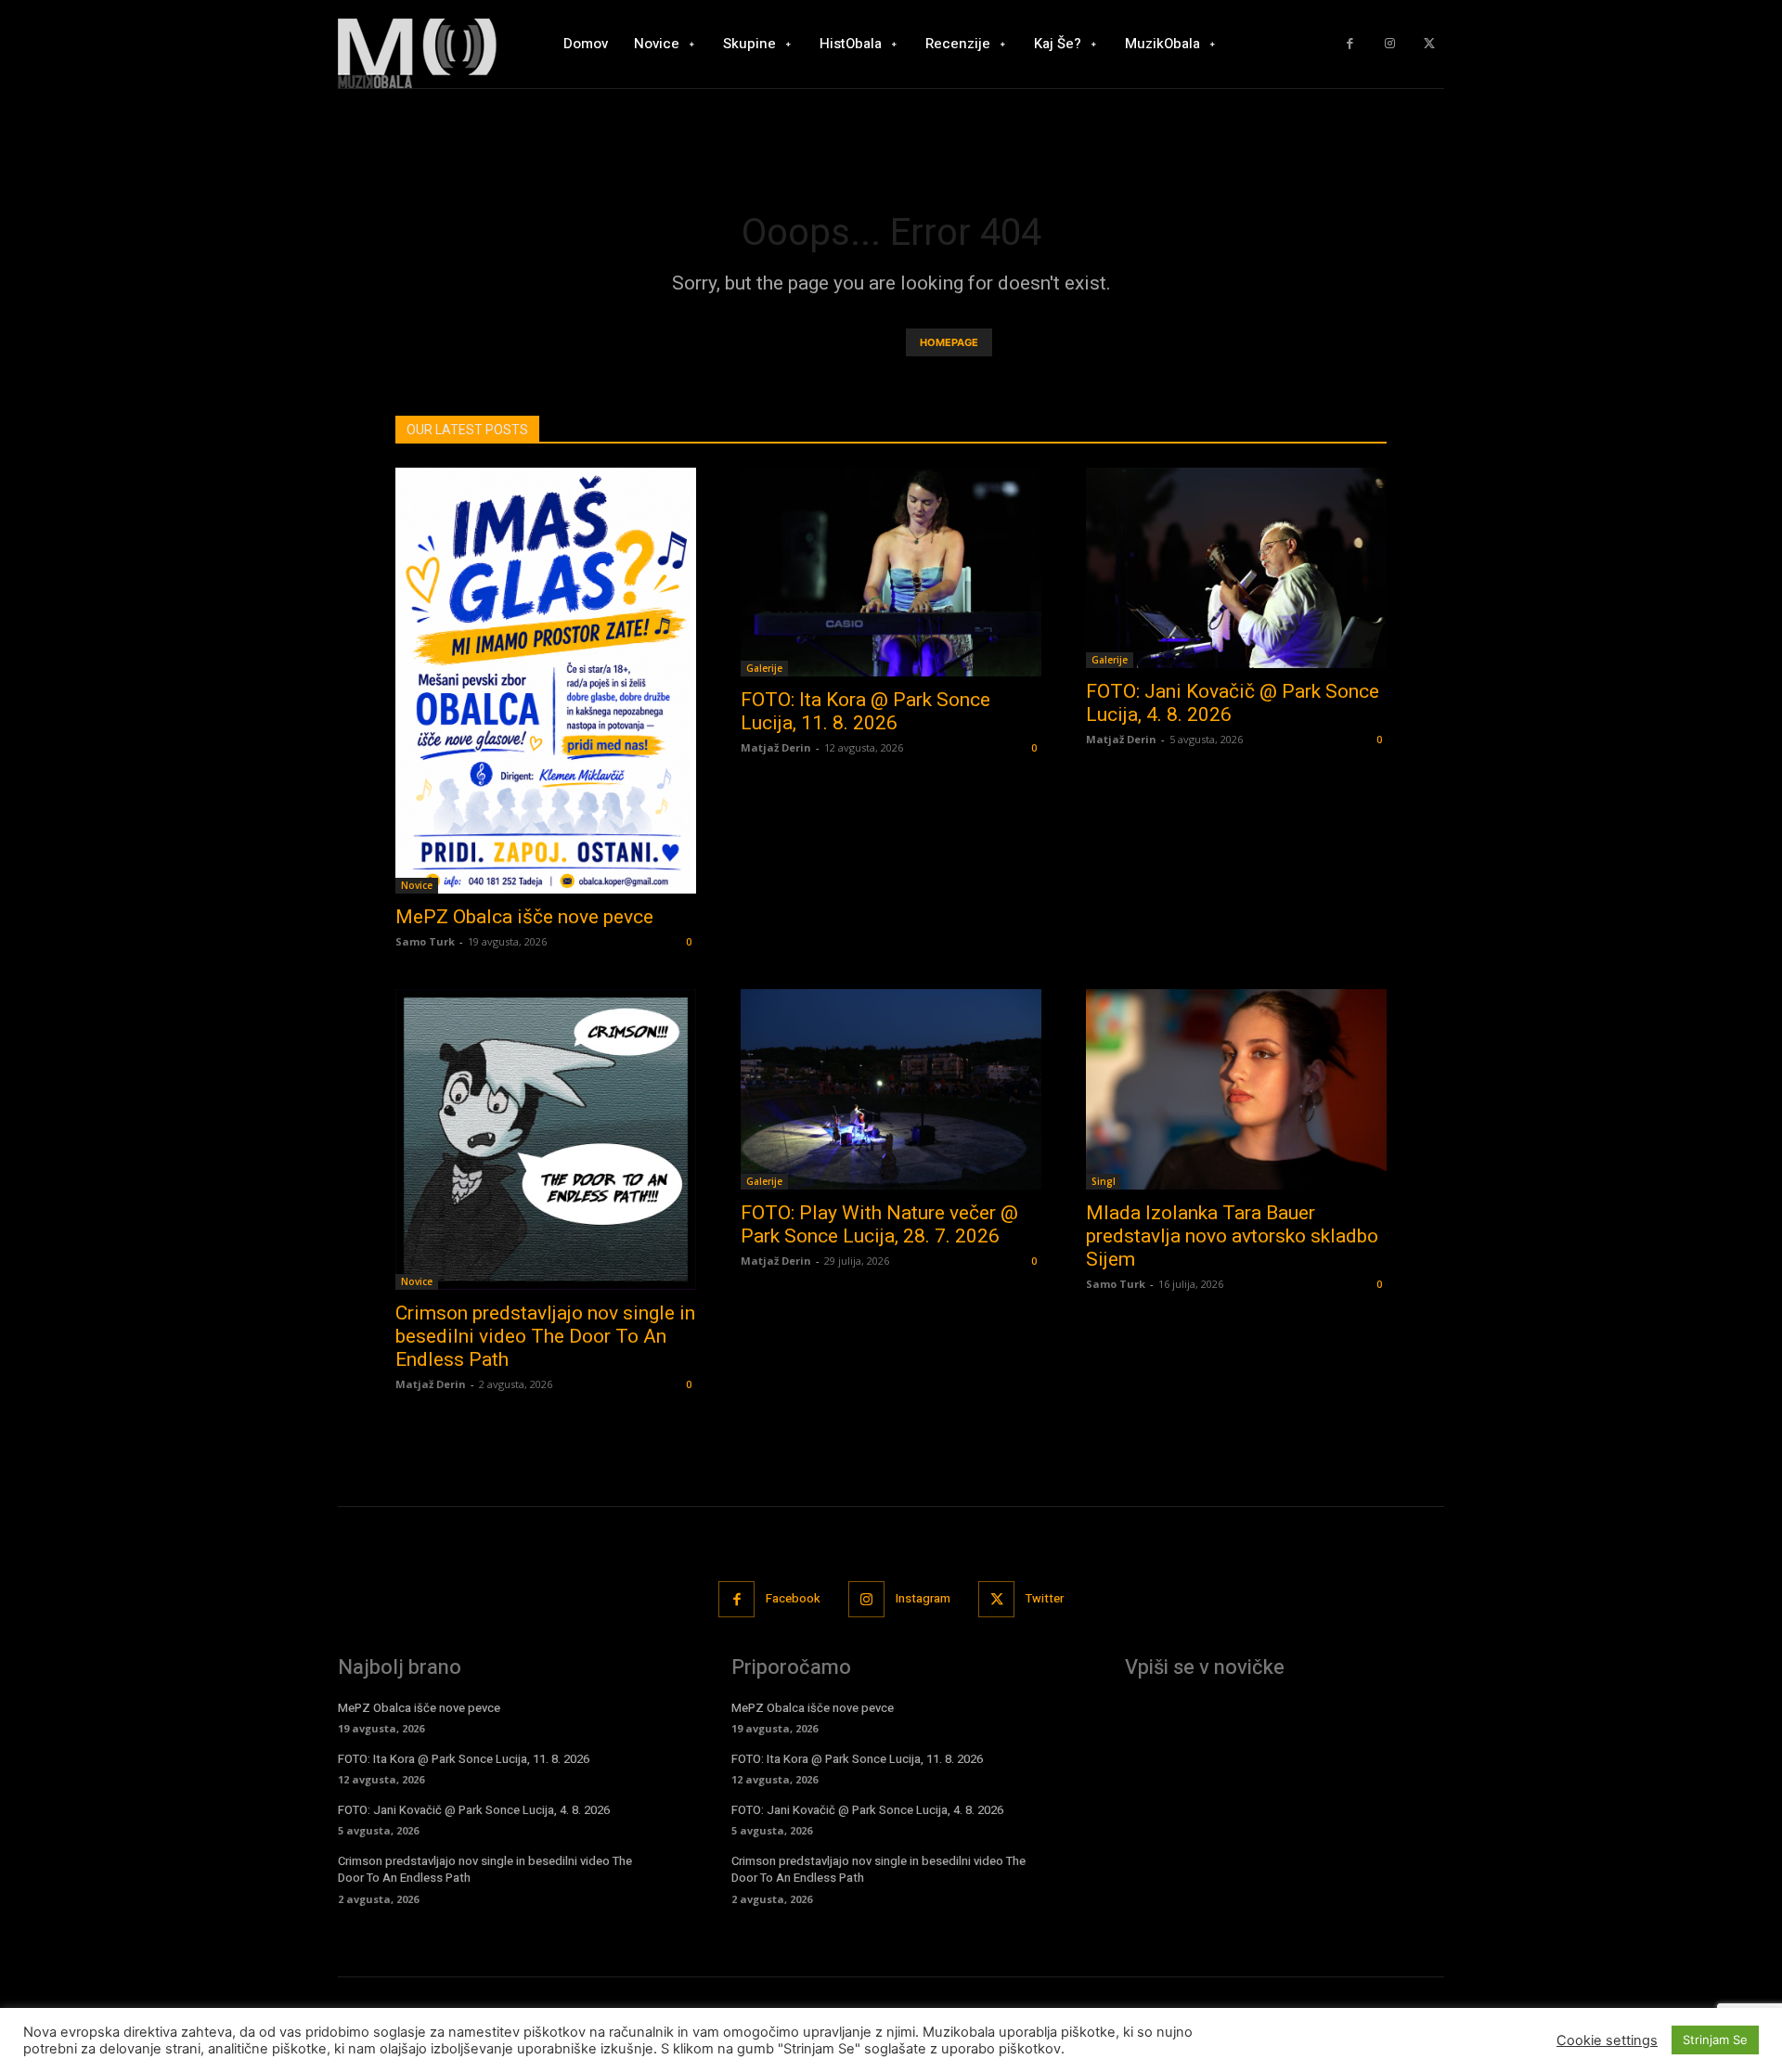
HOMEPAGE (949, 342)
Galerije (764, 668)
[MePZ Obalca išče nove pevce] (546, 681)
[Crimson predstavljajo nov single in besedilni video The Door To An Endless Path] (546, 1139)
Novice (417, 885)
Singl (1104, 1181)
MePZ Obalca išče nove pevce (524, 917)
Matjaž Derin (776, 747)
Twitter (1045, 1598)
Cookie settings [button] (1607, 2040)
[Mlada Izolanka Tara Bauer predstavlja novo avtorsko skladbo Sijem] (1236, 1089)
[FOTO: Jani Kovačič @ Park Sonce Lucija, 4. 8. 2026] (1236, 568)
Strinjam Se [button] (1715, 2040)
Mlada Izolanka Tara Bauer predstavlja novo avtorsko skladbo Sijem (1232, 1236)
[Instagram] (1390, 44)
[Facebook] (1350, 44)
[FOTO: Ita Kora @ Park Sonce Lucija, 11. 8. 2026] (891, 572)
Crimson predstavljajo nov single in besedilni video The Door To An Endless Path (545, 1336)
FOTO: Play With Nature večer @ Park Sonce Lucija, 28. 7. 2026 (879, 1224)
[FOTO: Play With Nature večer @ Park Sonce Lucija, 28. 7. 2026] (891, 1089)
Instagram (923, 1598)
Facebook (793, 1598)
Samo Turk (425, 941)
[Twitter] (1429, 44)
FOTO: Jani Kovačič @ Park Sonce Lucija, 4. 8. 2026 (474, 1810)
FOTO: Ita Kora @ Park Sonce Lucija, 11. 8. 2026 (865, 711)
